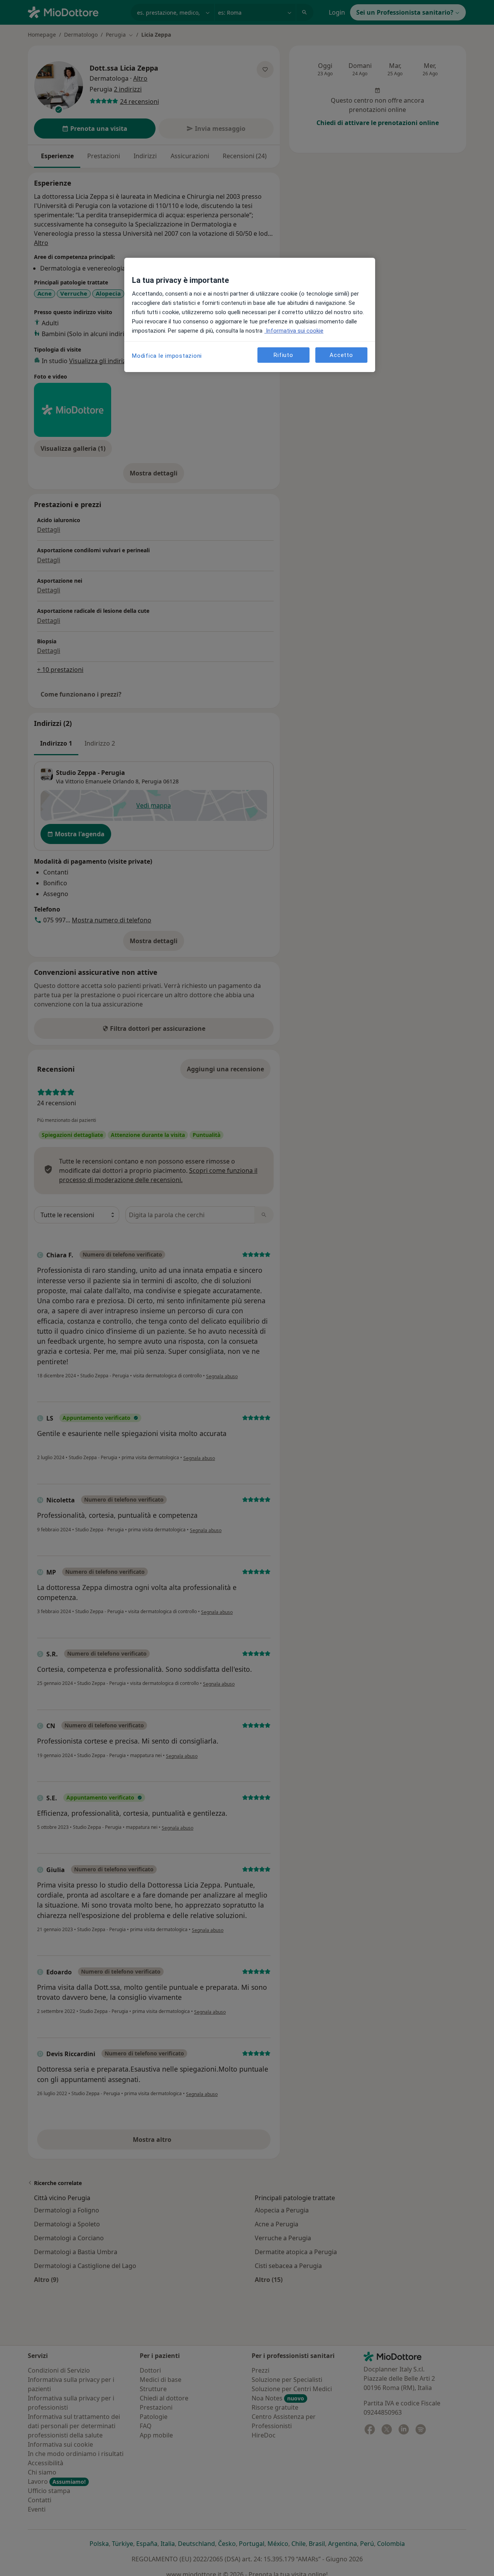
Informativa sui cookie (294, 331)
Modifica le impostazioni (167, 356)
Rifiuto (283, 355)
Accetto (341, 355)
